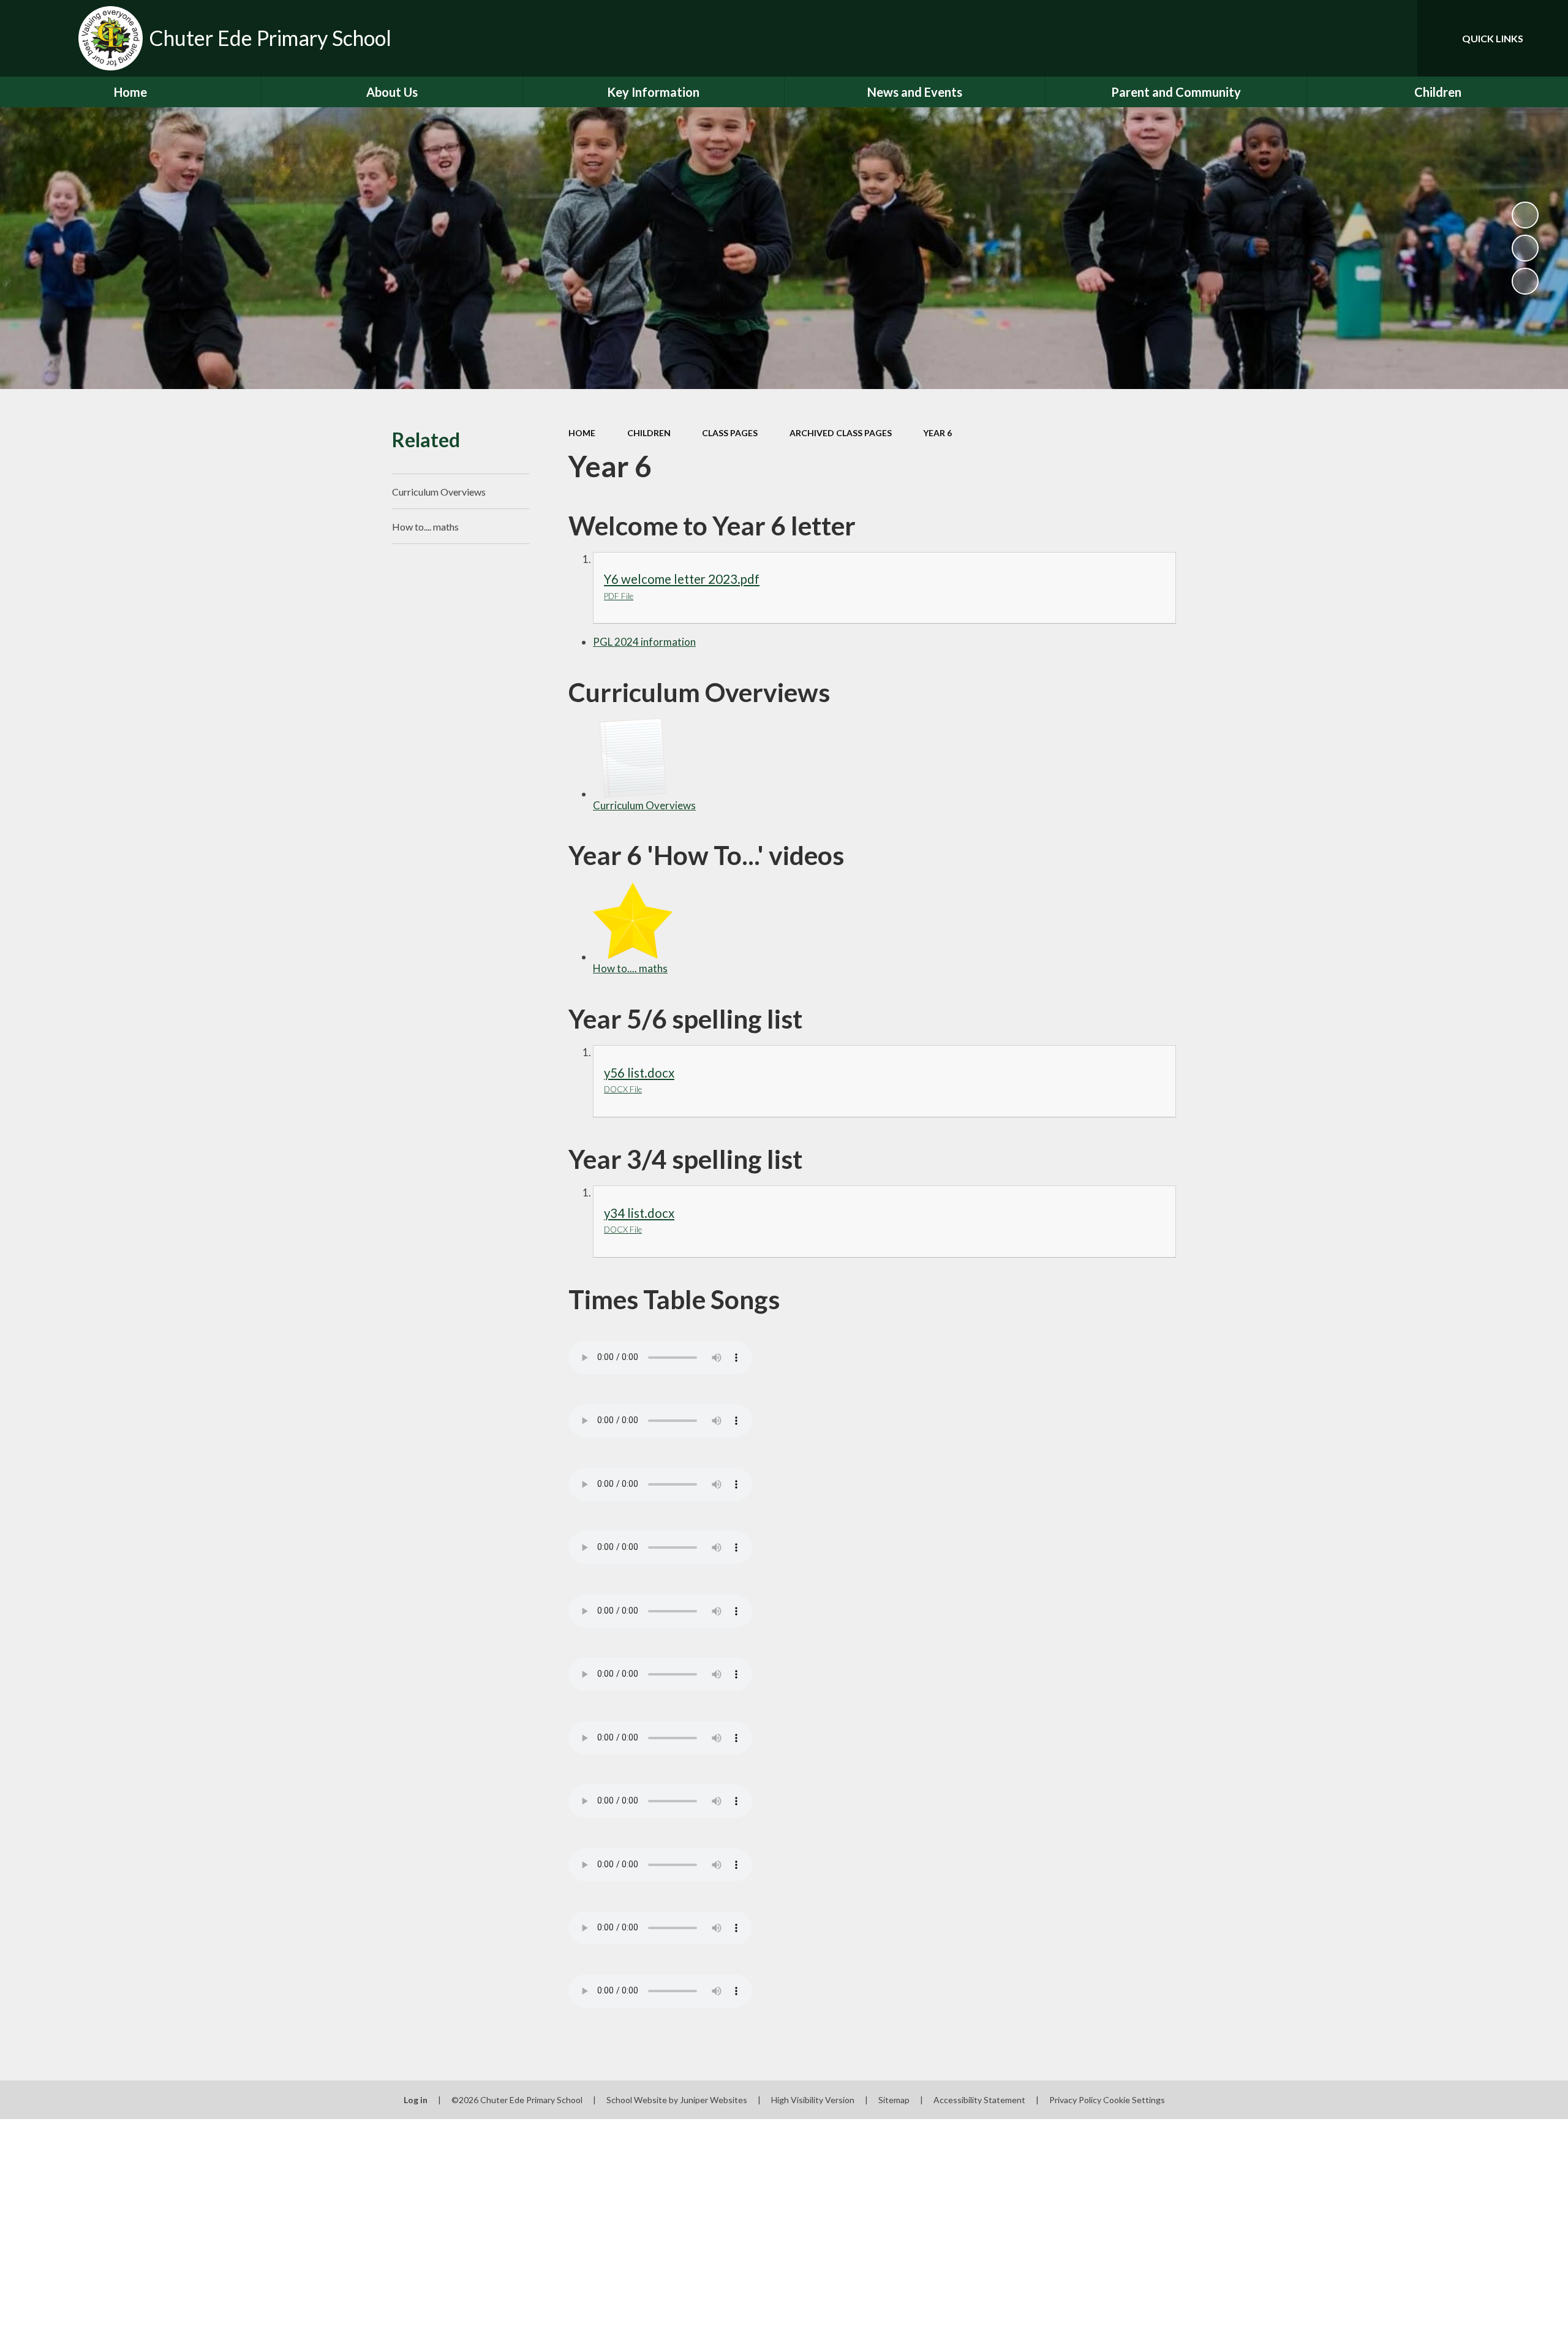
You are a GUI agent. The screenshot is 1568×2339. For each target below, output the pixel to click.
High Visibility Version (813, 2100)
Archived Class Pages (841, 433)
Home (582, 433)
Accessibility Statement (979, 2100)
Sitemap (894, 2100)
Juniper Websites (714, 2100)
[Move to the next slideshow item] (1525, 281)
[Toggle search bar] (1396, 38)
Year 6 (937, 433)
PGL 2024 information (644, 642)
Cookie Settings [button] (1134, 2100)
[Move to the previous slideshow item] (1525, 248)
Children (649, 433)
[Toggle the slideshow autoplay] (1525, 215)
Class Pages (730, 433)
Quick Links (1493, 38)
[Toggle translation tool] (1353, 38)
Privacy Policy (1075, 2100)
